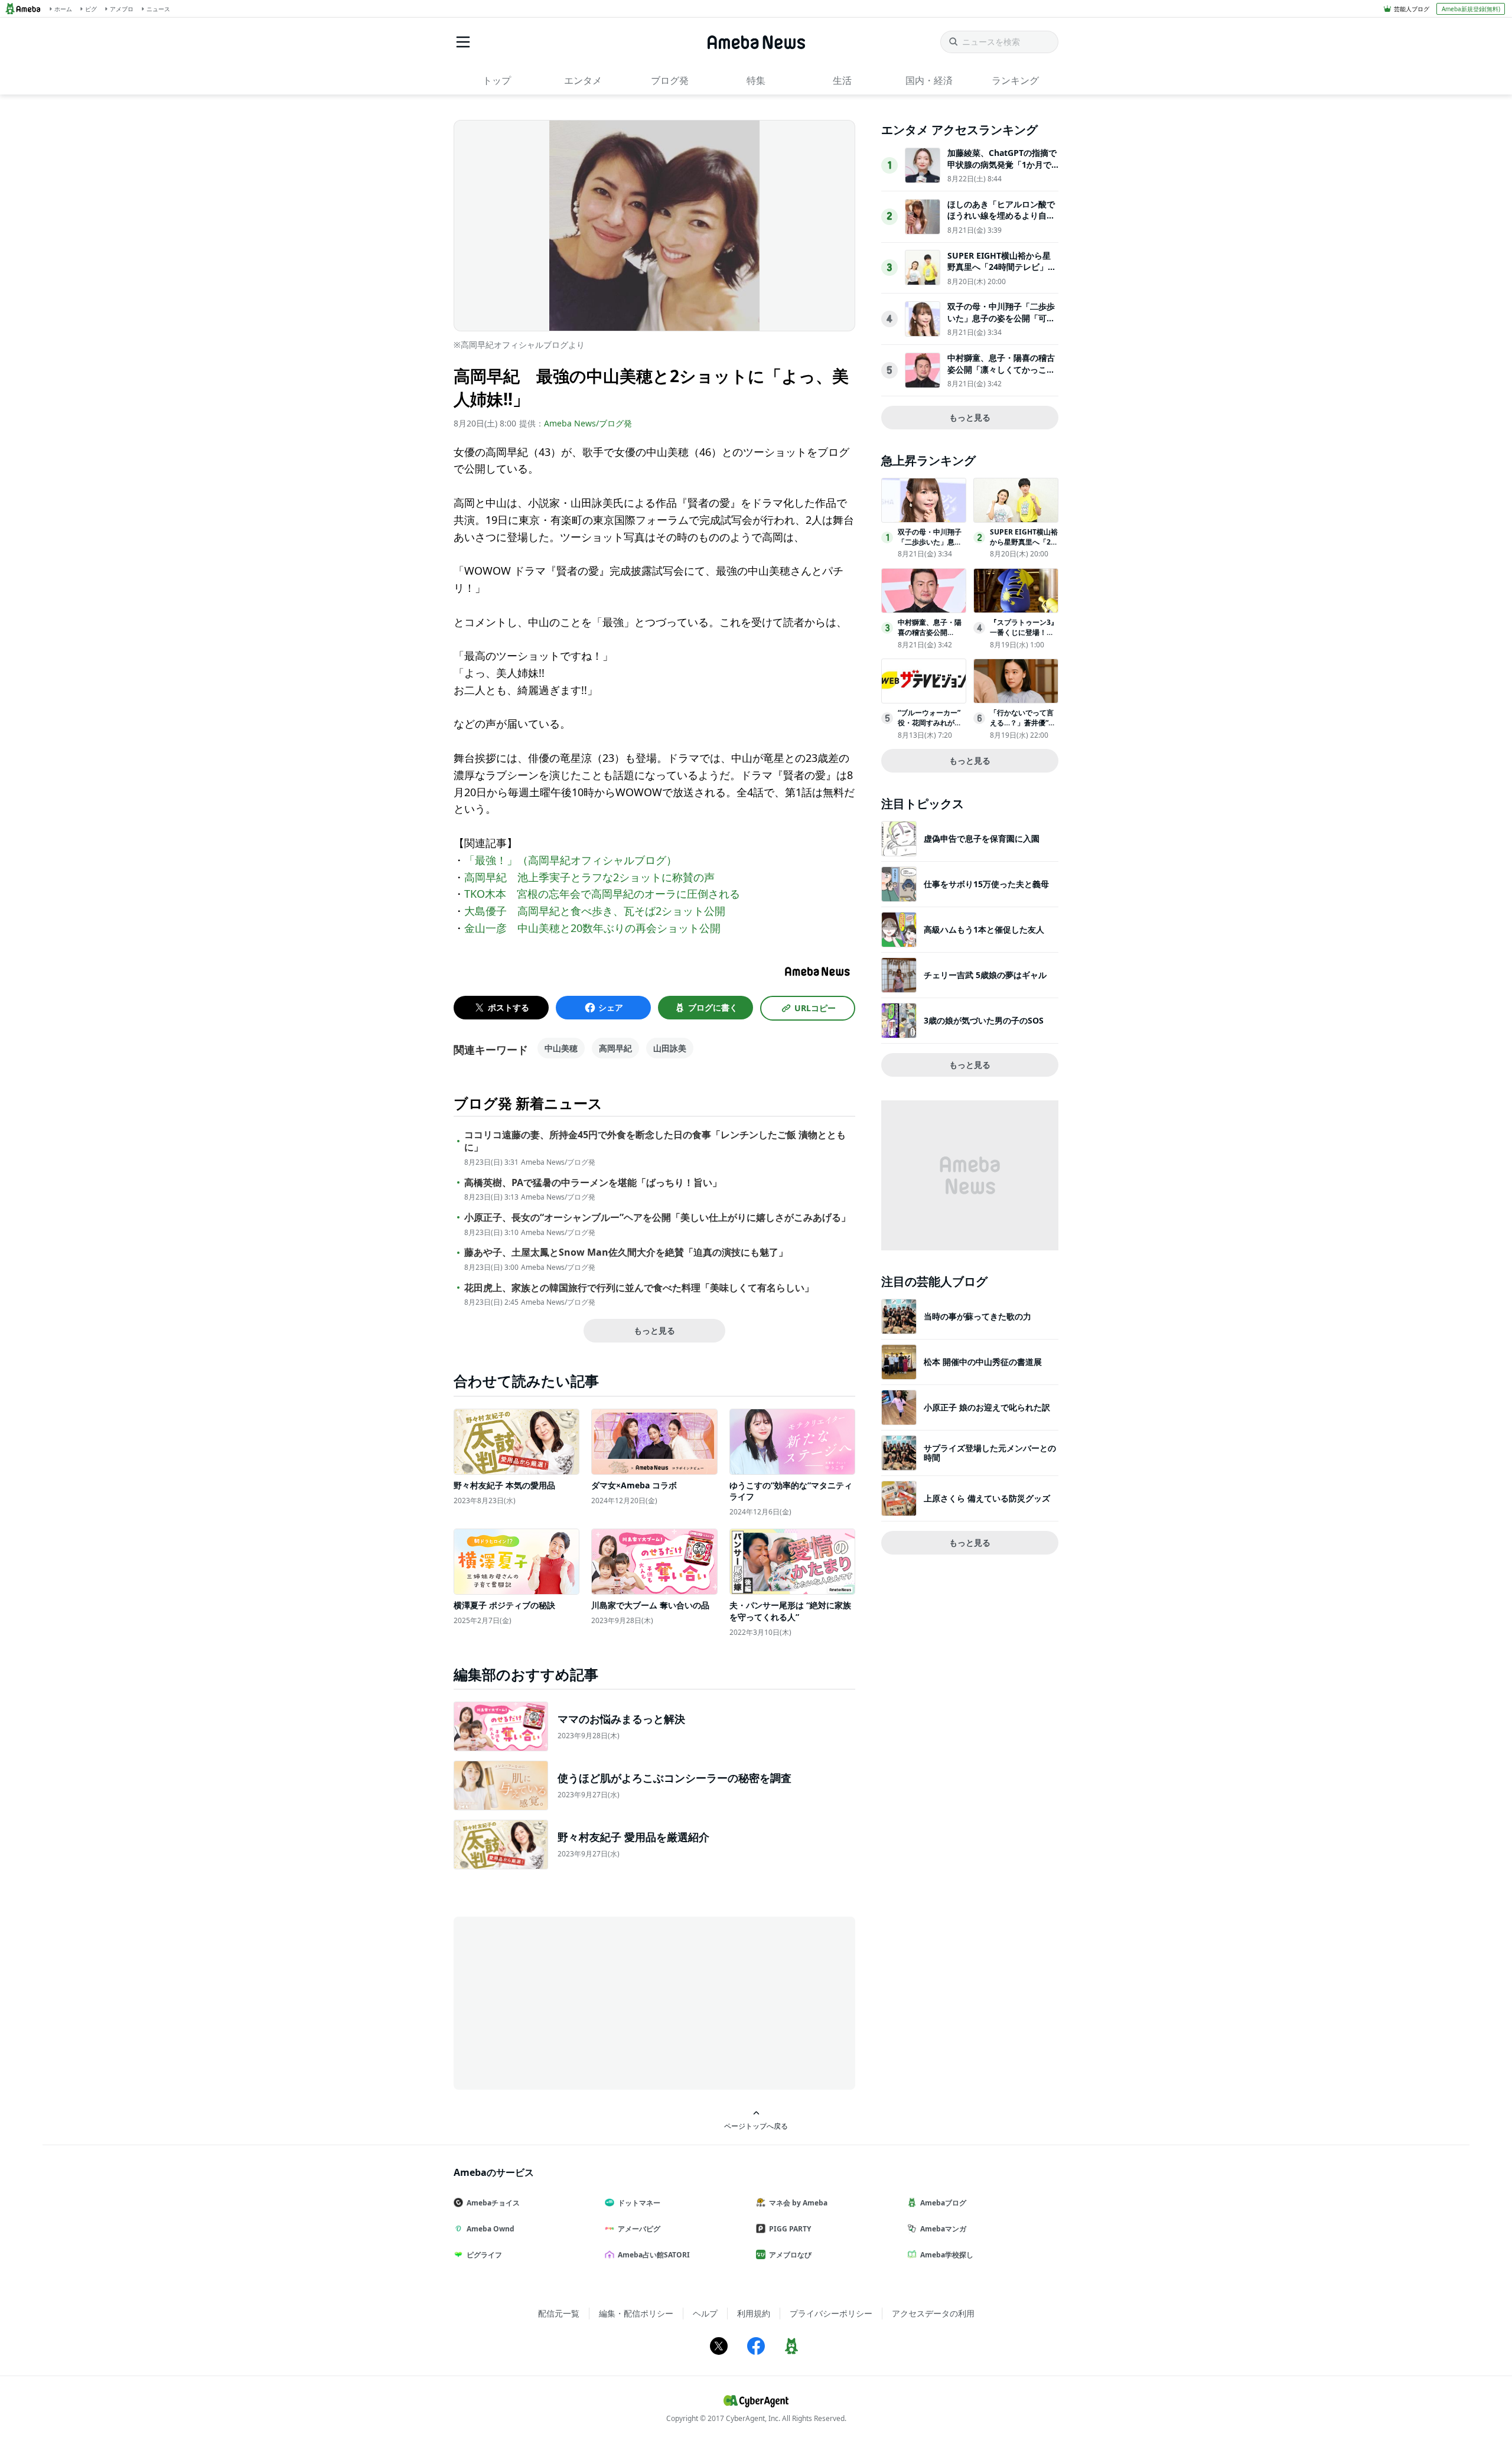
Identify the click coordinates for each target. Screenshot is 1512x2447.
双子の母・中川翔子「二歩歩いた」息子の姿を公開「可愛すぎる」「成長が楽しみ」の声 (1001, 324)
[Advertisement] (560, 2002)
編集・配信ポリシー (636, 2313)
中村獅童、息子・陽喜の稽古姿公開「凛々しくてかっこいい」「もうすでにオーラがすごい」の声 (1001, 375)
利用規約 (754, 2313)
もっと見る (654, 1330)
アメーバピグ (639, 2229)
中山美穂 (561, 1048)
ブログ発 (670, 80)
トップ (497, 80)
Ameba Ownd (491, 2229)
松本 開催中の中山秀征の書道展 (983, 1362)
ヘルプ (705, 2313)
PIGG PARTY (790, 2229)
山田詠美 (670, 1048)
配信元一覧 (559, 2313)
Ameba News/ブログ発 (588, 423)
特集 (756, 80)
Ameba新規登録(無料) (1471, 9)
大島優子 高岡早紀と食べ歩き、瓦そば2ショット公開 (595, 911)
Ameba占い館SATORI (654, 2255)
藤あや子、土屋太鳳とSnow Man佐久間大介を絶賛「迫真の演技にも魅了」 (626, 1252)
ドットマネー (639, 2203)
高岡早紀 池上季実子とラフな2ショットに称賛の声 (589, 877)
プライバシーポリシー (831, 2313)
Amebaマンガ (943, 2229)
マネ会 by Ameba (798, 2203)
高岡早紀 (615, 1048)
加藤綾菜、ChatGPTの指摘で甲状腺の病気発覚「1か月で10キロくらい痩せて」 (1002, 164)
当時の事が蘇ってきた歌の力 (977, 1316)
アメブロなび (790, 2255)
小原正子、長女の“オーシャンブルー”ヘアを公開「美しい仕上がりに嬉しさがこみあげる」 (657, 1218)
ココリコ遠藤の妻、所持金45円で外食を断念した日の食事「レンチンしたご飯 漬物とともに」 (655, 1141)
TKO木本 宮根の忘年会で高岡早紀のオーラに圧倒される (602, 894)
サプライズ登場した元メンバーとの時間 (990, 1453)
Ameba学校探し (947, 2255)
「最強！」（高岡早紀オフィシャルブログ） (571, 860)
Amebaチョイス (493, 2203)
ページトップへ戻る (756, 2126)
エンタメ (583, 80)
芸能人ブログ (1412, 9)
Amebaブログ (943, 2203)
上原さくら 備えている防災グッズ (987, 1498)
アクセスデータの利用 (933, 2313)
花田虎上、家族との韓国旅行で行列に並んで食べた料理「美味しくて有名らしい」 (639, 1288)
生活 (842, 80)
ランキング (1015, 80)
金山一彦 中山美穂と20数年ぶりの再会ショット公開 (592, 928)
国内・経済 (929, 80)
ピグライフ (484, 2255)
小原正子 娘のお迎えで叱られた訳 (987, 1407)
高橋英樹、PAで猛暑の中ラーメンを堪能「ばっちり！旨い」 (593, 1183)
